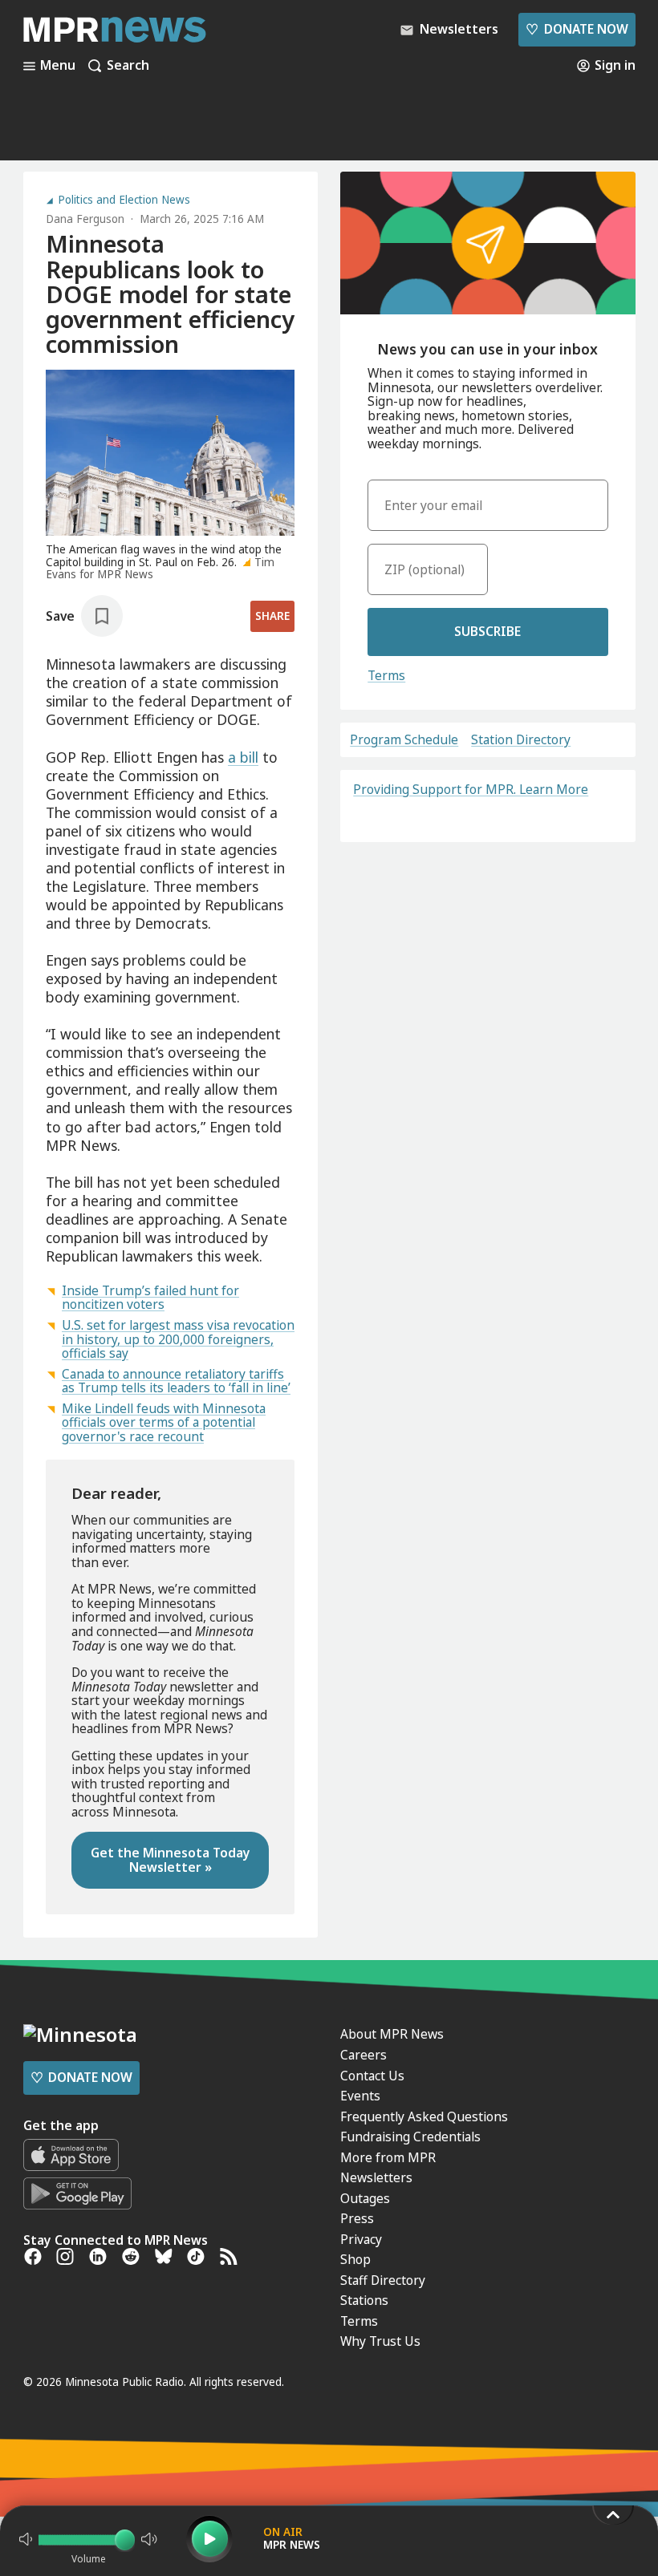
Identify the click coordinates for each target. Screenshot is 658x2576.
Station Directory (521, 740)
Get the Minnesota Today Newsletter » (171, 1860)
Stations (364, 2300)
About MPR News (392, 2034)
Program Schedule (404, 740)
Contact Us (372, 2076)
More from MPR (388, 2157)
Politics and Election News (124, 200)
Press (357, 2218)
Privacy (361, 2239)
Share (272, 616)
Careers (364, 2055)
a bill (243, 757)
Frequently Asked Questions (424, 2116)
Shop (355, 2259)
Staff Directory (383, 2280)
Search (128, 66)
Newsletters (376, 2177)
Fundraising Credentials (410, 2137)
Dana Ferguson (85, 219)
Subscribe (487, 631)
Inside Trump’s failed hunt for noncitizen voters (150, 1298)
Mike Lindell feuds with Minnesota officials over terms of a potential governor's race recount (164, 1422)
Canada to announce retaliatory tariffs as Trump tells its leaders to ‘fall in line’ (176, 1381)
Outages (365, 2198)
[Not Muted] (26, 2539)
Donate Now (577, 29)
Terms (386, 675)
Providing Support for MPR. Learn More (471, 789)
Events (360, 2096)
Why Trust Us (380, 2341)
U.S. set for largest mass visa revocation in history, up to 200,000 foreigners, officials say (178, 1339)
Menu (58, 66)
